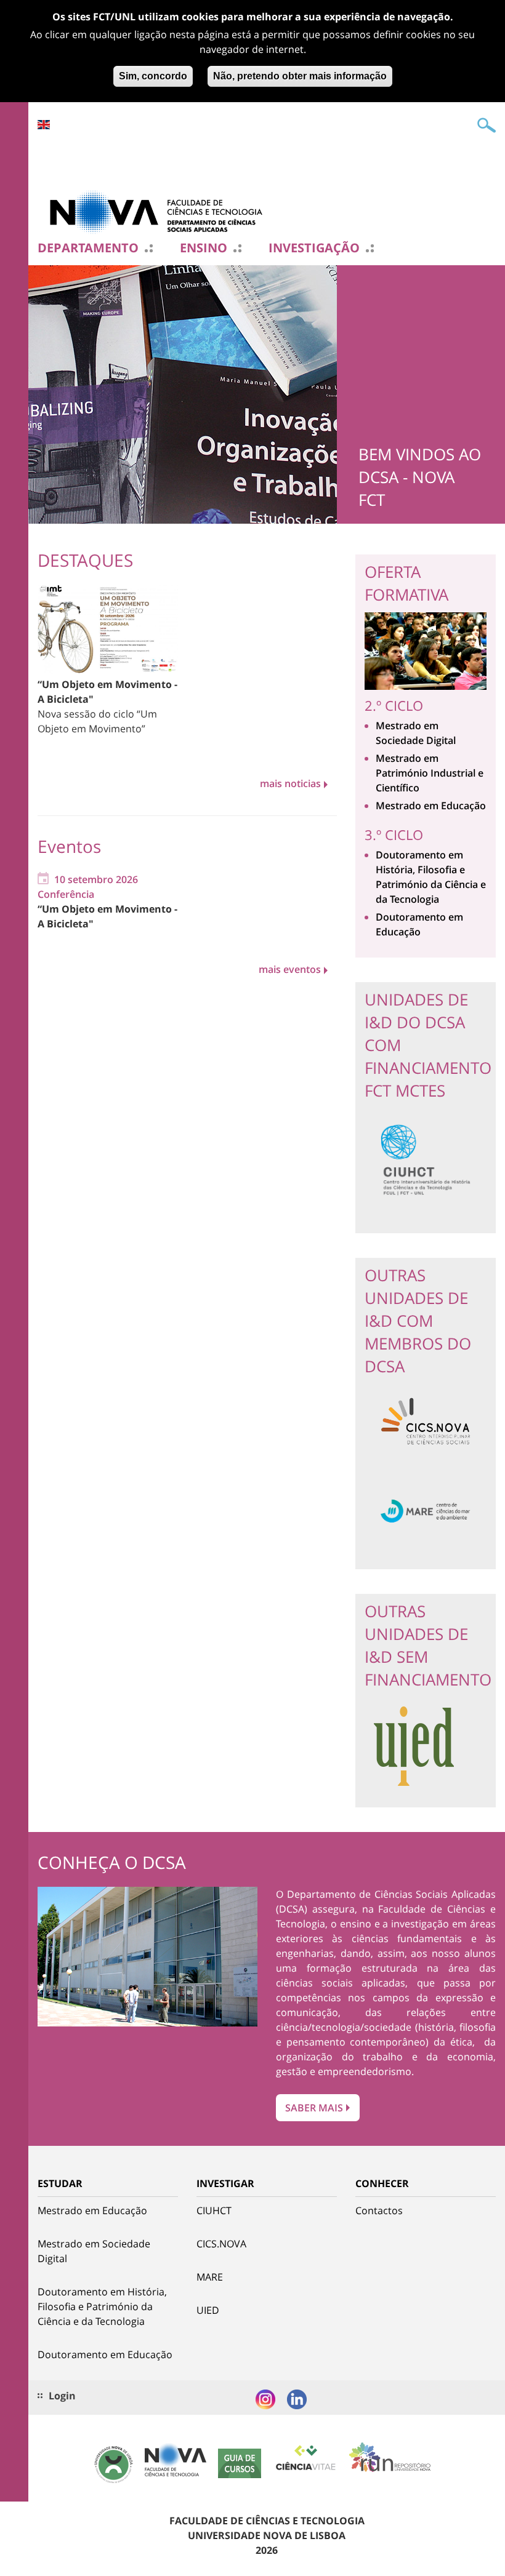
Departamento (88, 248)
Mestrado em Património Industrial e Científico (430, 773)
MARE (210, 2277)
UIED (208, 2310)
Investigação (314, 248)
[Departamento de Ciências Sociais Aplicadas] (161, 211)
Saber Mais (314, 2108)
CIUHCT (214, 2210)
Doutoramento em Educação (105, 2354)
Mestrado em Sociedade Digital (94, 2251)
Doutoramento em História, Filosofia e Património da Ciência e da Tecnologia (102, 2306)
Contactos (379, 2210)
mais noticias (290, 783)
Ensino (204, 248)
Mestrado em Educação (431, 806)
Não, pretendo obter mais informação (300, 76)
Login (62, 2396)
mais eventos (290, 969)
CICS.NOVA (221, 2244)
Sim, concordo (153, 76)
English (44, 125)
